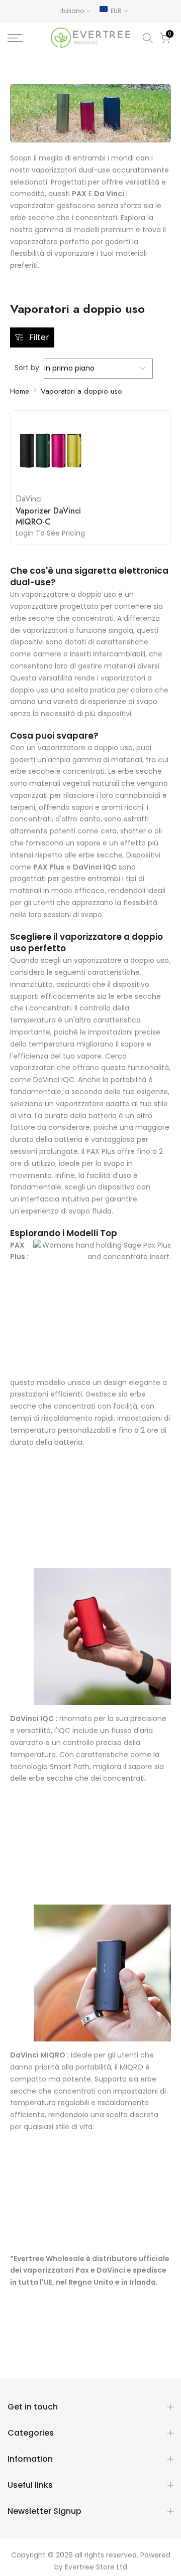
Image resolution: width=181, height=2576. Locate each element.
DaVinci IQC (32, 1719)
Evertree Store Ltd (96, 2567)
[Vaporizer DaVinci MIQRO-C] (51, 451)
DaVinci (29, 499)
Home (20, 391)
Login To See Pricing (50, 533)
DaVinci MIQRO (38, 2055)
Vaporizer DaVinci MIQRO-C (48, 517)
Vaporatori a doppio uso (81, 391)
